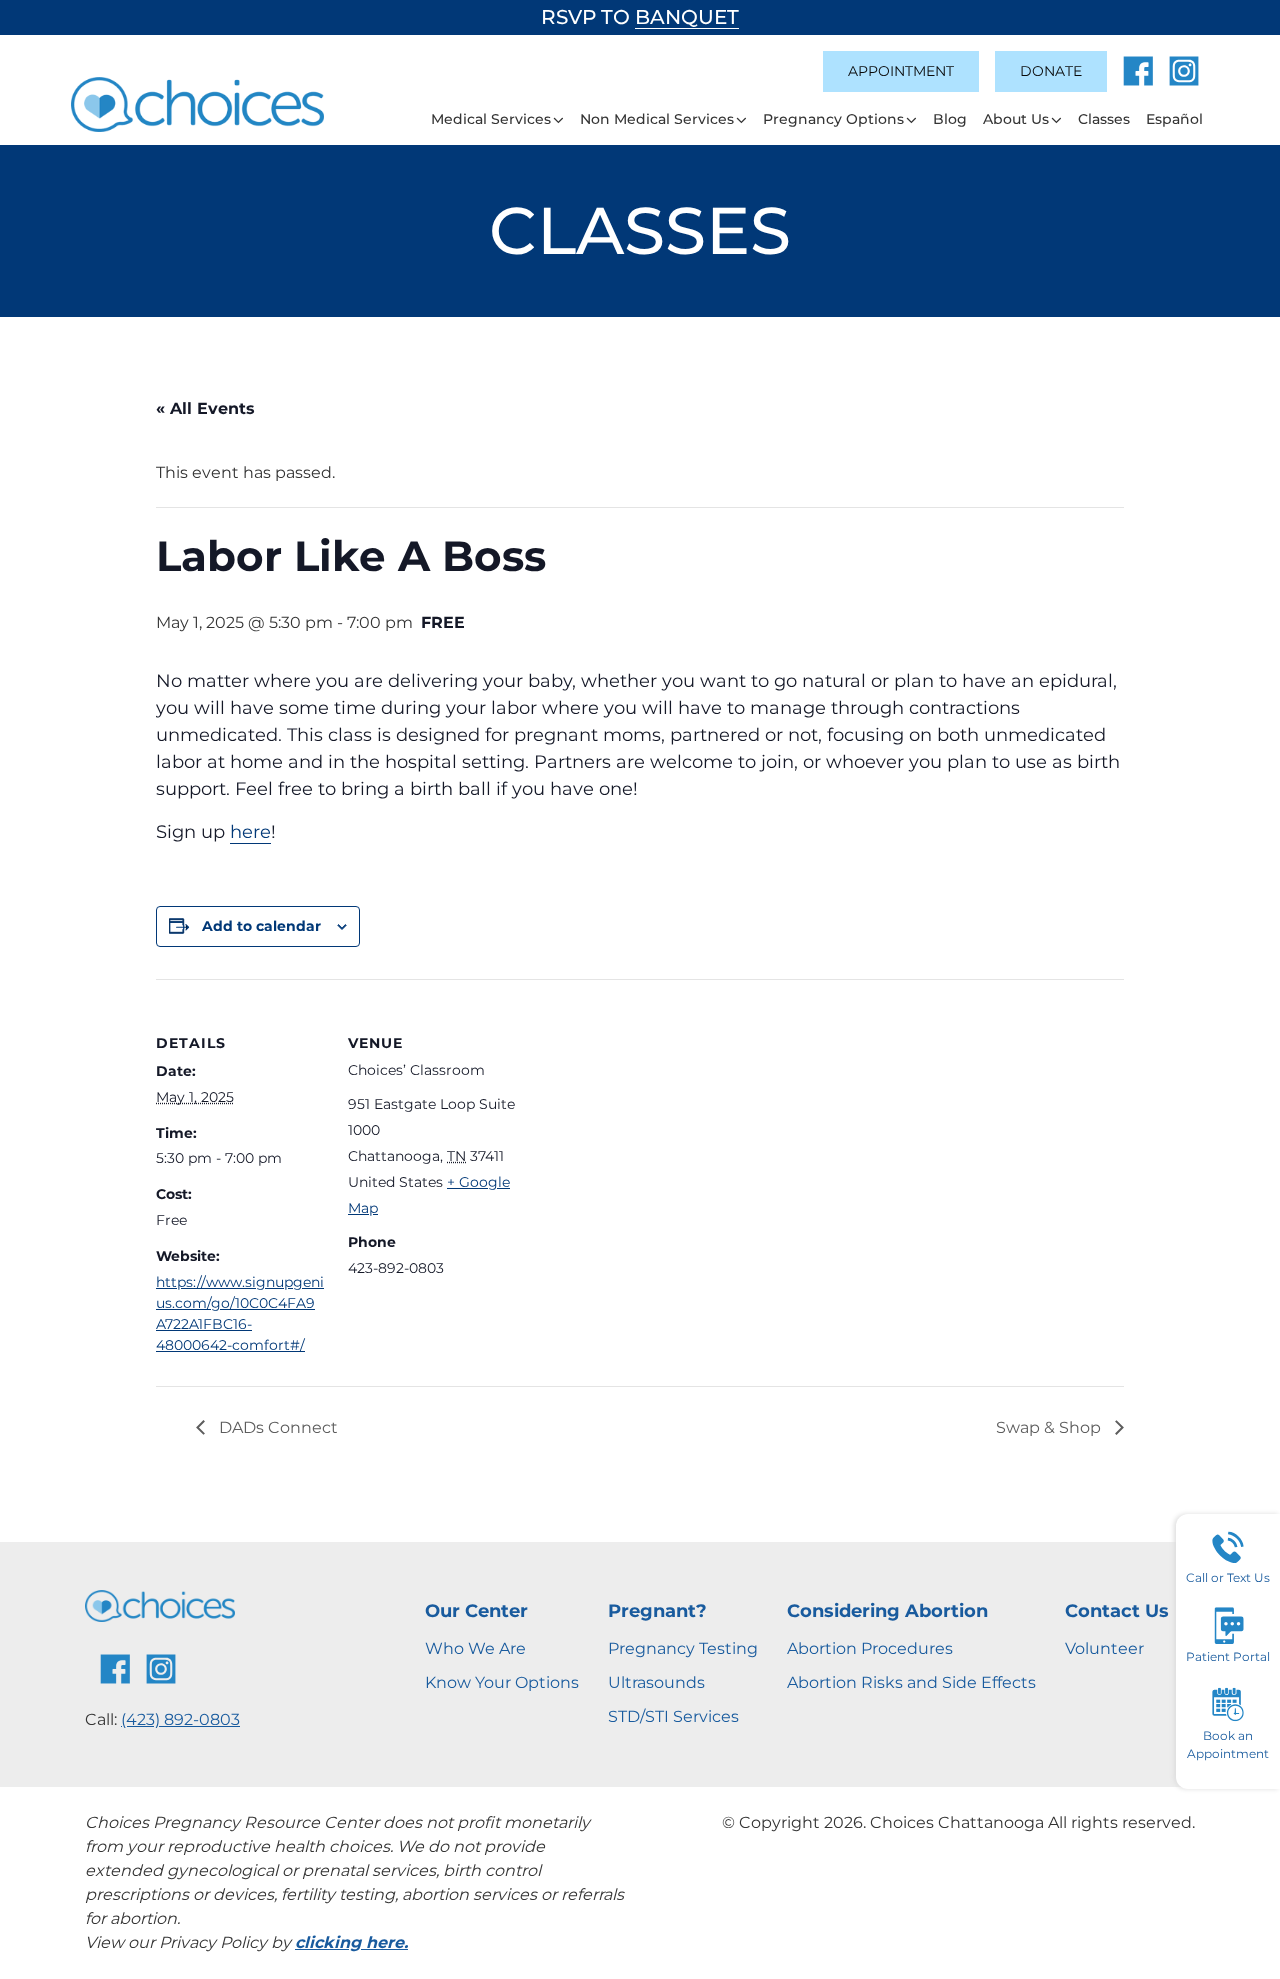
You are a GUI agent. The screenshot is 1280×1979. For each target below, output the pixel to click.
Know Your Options (502, 1682)
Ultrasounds (656, 1682)
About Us (1016, 119)
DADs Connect (276, 1427)
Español (1174, 119)
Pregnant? (657, 1611)
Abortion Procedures (870, 1648)
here (250, 832)
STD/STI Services (673, 1716)
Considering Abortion (887, 1611)
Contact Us (1117, 1611)
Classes (1104, 119)
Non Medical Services (657, 119)
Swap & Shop (1050, 1427)
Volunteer (1104, 1648)
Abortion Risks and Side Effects (911, 1682)
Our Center (476, 1611)
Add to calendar (261, 926)
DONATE (1051, 71)
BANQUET (687, 17)
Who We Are (475, 1648)
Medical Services (491, 119)
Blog (950, 119)
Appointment (901, 71)
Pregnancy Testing (683, 1648)
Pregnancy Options (833, 119)
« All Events (205, 408)
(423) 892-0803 (180, 1719)
